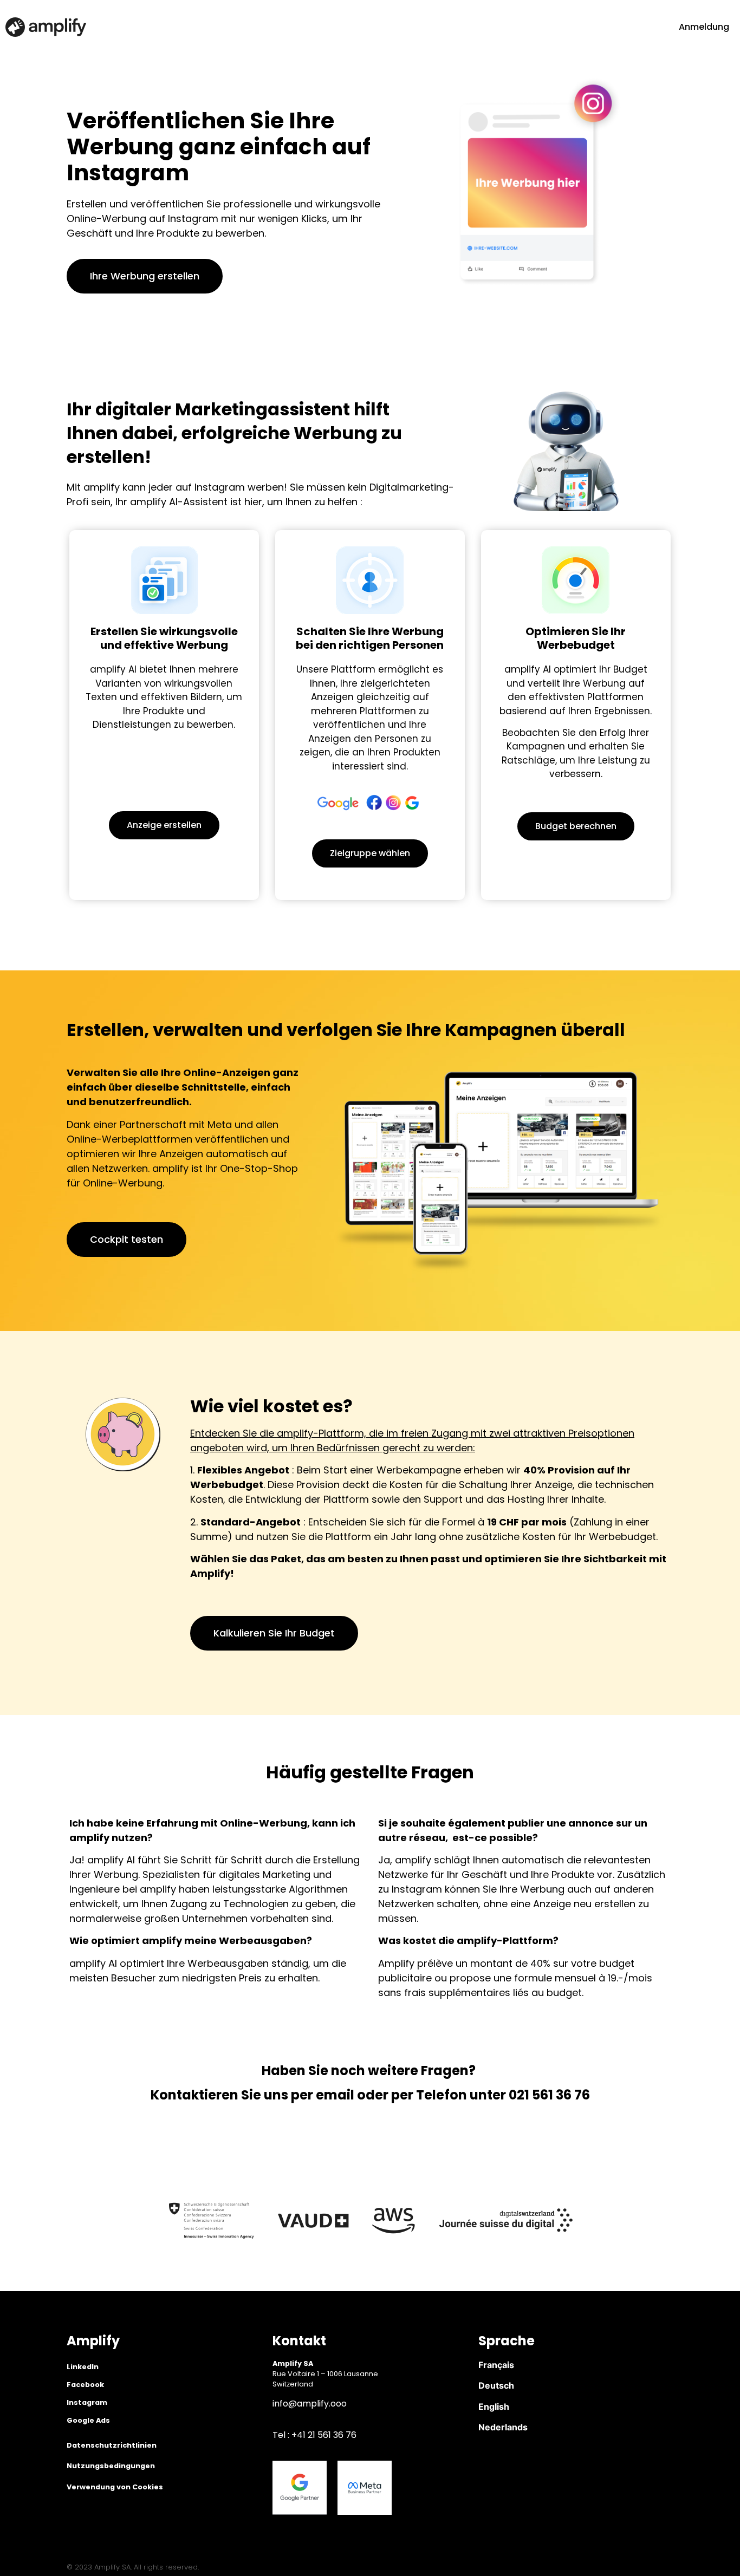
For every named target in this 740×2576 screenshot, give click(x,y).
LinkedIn (83, 2367)
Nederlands (503, 2427)
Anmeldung (704, 27)
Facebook (85, 2385)
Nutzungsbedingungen (111, 2466)
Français (496, 2365)
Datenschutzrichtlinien (112, 2445)
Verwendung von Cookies (115, 2487)
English (494, 2407)
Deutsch (496, 2385)
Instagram (87, 2402)
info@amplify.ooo (310, 2404)
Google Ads (88, 2420)
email (335, 2095)
